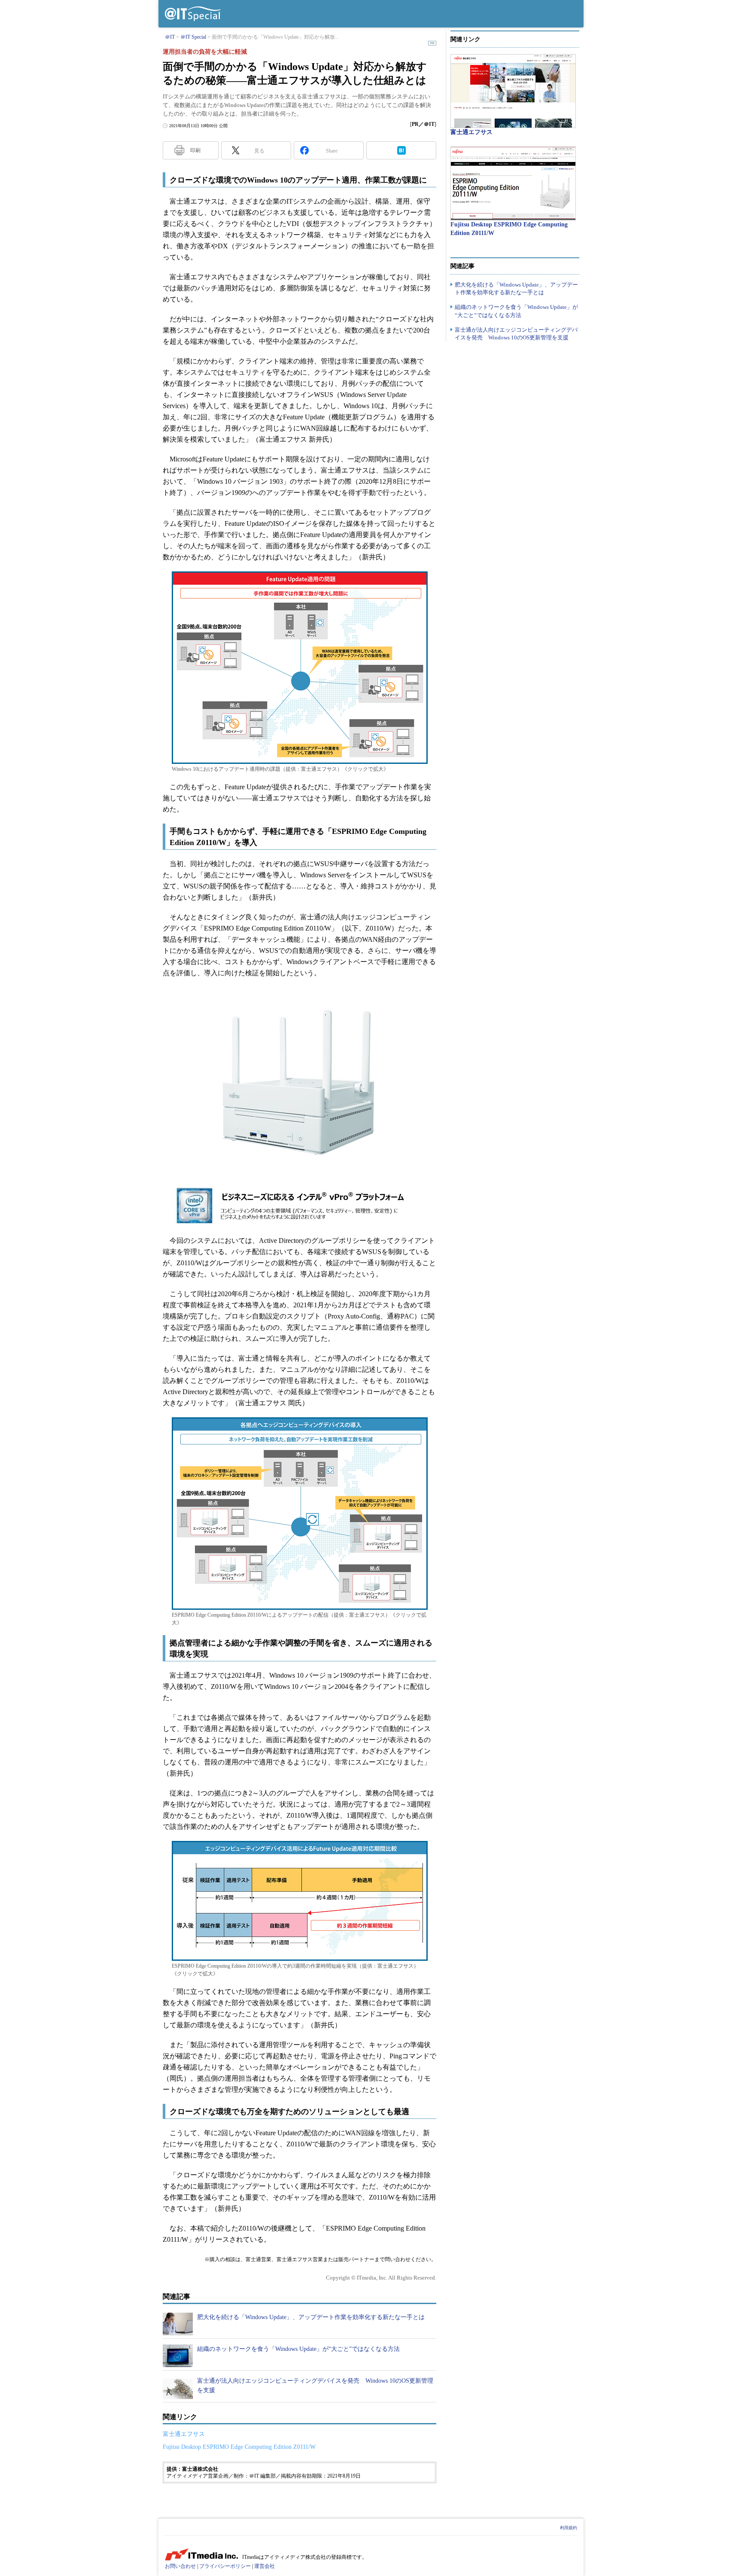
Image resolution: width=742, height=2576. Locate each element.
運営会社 (265, 2566)
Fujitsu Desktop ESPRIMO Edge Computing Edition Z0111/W (239, 2447)
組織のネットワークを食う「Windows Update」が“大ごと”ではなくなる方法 (298, 2349)
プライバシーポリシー (225, 2566)
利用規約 (569, 2528)
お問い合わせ (180, 2566)
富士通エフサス (184, 2434)
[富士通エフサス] (513, 91)
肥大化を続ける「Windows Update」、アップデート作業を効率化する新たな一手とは (311, 2317)
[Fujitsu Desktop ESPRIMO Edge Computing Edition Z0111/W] (513, 183)
